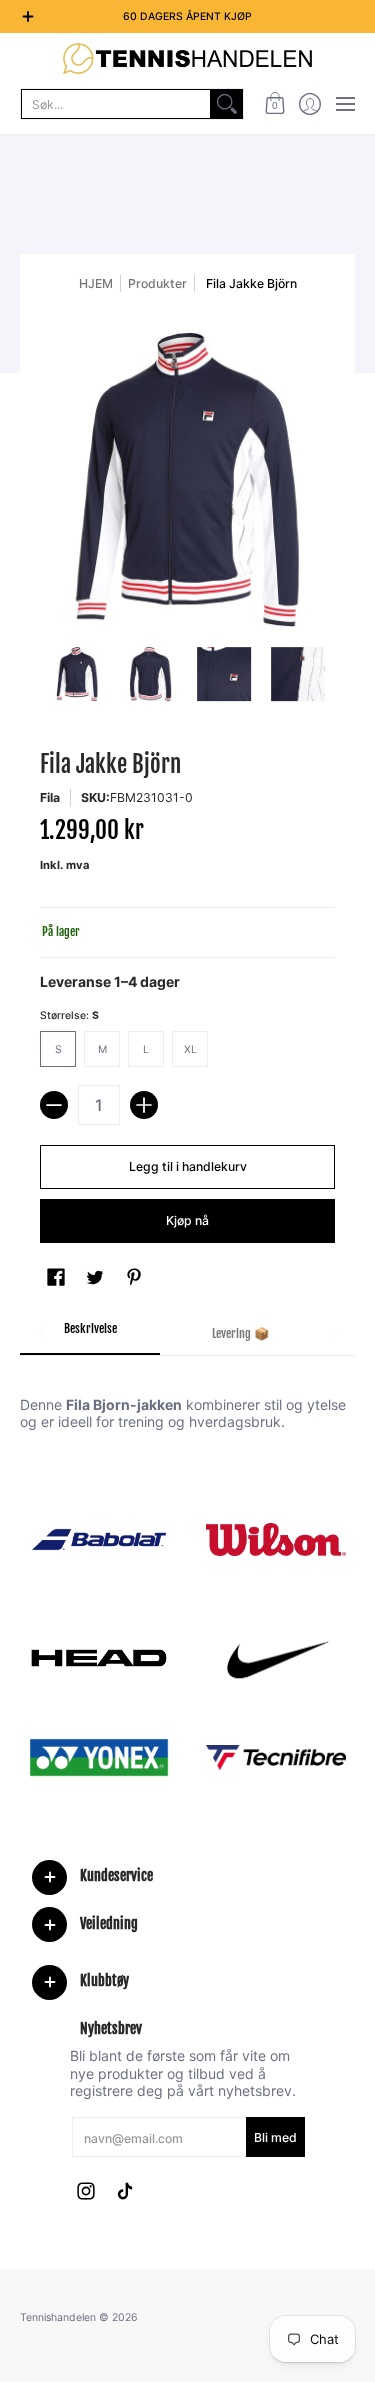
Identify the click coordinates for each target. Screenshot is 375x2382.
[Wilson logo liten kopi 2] (277, 1539)
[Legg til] (144, 1105)
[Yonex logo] (99, 1757)
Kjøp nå (187, 1220)
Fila (50, 797)
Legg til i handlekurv (188, 1166)
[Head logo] (99, 1658)
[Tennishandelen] (187, 58)
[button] (274, 104)
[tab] (90, 1335)
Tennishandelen (58, 2317)
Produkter (157, 283)
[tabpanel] (187, 1393)
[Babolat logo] (99, 1540)
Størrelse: (69, 1015)
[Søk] (227, 104)
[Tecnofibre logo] (277, 1757)
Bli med (275, 2137)
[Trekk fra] (54, 1105)
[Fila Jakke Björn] (77, 674)
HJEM (96, 283)
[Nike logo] (277, 1658)
